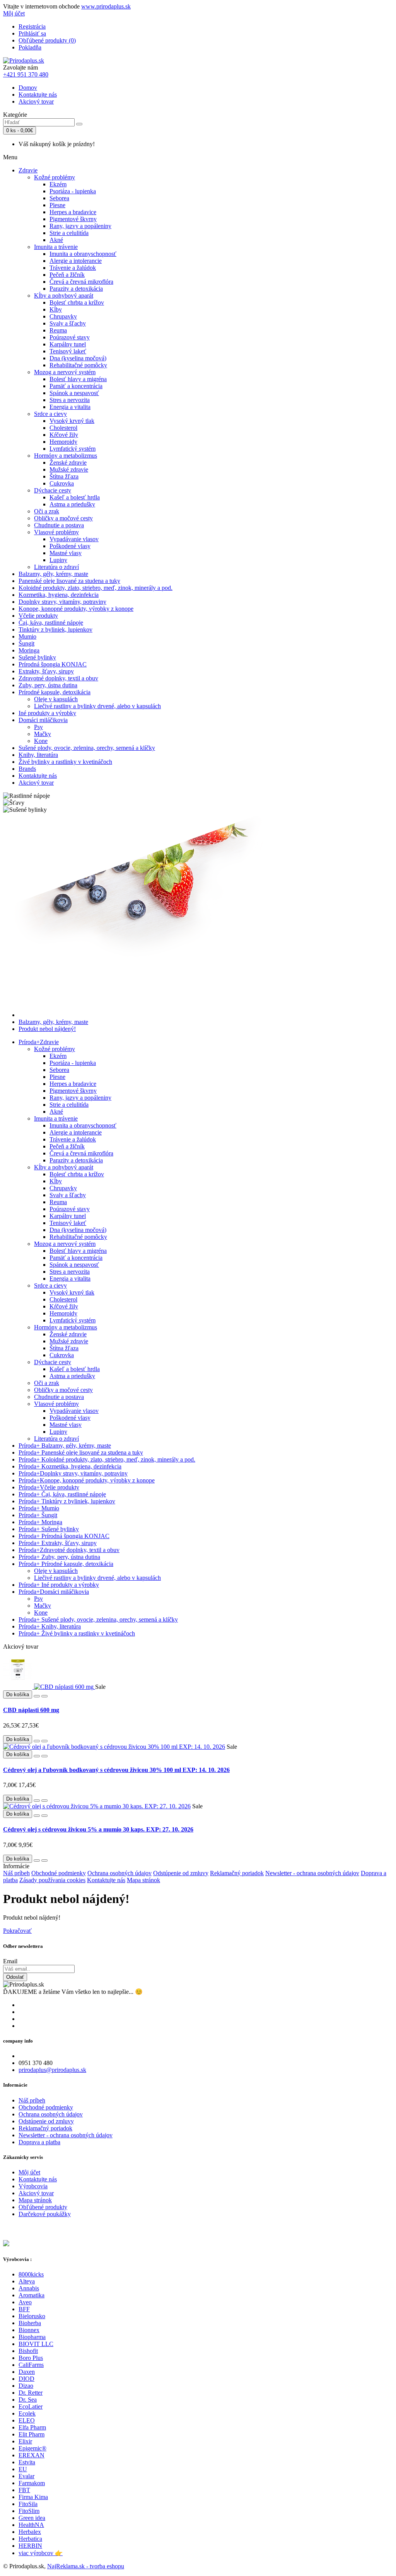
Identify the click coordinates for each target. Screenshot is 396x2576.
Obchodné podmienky (59, 1873)
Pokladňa (30, 47)
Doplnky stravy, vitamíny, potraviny (62, 602)
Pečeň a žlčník (67, 275)
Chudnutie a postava (59, 525)
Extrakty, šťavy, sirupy (46, 671)
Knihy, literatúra (38, 755)
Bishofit (28, 2351)
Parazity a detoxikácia (76, 289)
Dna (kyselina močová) (78, 358)
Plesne (57, 205)
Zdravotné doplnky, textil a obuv (58, 678)
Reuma (58, 330)
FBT (24, 2490)
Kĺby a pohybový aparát (64, 296)
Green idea (32, 2518)
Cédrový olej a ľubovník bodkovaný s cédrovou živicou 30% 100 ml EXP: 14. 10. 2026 (116, 1770)
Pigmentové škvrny (73, 219)
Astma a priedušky (72, 504)
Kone (41, 741)
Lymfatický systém (73, 449)
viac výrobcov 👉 (41, 2553)
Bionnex (29, 2330)
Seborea (59, 198)
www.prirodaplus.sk (106, 6)
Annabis (29, 2288)
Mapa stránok (143, 1880)
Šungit (26, 643)
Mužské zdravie (69, 469)
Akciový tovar (36, 101)
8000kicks (31, 2274)
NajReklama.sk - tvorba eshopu (86, 2566)
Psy (38, 727)
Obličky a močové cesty (63, 518)
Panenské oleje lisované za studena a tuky (69, 581)
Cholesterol (63, 428)
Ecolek (27, 2413)
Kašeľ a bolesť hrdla (75, 497)
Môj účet (29, 2172)
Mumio (27, 636)
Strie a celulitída (69, 233)
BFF (24, 2309)
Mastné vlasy (66, 553)
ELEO (27, 2420)
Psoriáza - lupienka (73, 191)
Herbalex (30, 2532)
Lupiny (58, 560)
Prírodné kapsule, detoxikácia (55, 692)
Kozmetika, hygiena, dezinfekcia (59, 595)
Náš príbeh (16, 1873)
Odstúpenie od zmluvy (181, 1873)
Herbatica (30, 2539)
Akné (56, 240)
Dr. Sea (28, 2400)
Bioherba (30, 2323)
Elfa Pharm (32, 2427)
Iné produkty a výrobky (47, 713)
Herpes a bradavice (73, 212)
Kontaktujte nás (38, 95)
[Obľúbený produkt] (37, 1696)
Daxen (27, 2372)
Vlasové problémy (56, 532)
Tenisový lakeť (68, 351)
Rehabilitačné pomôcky (78, 365)
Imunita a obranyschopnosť (83, 254)
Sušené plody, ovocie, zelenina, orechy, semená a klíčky (87, 748)
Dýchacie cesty (53, 490)
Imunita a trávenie (56, 247)
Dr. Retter (31, 2393)
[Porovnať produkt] (44, 1696)
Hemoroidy (63, 442)
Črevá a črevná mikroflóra (81, 282)
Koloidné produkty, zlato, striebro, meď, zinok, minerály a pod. (96, 588)
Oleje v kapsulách (56, 699)
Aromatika (32, 2295)
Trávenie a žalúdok (73, 268)
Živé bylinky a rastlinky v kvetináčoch (65, 762)
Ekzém (58, 184)
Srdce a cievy (50, 414)
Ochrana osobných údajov (119, 1873)
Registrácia (32, 26)
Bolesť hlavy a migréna (78, 379)
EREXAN (32, 2455)
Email (10, 1961)
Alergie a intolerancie (76, 261)
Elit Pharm (32, 2434)
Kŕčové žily (64, 435)
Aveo (25, 2302)
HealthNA (31, 2525)
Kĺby (56, 309)
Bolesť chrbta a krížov (77, 302)
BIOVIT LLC (36, 2344)
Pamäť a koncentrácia (76, 386)
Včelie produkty (38, 616)
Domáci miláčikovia (43, 720)
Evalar (26, 2476)
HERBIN (30, 2546)
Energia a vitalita (70, 407)
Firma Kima (33, 2497)
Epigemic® (32, 2448)
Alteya (27, 2281)
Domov (28, 88)
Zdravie (28, 170)
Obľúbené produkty (43, 2207)
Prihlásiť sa (32, 33)
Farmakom (32, 2483)
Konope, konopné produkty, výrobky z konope (76, 609)
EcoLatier (31, 2406)
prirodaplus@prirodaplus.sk (52, 2070)
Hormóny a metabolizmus (66, 456)
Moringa (29, 650)
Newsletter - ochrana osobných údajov (312, 1873)
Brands (27, 769)
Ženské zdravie (68, 463)
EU (23, 2469)
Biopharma (32, 2337)
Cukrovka (62, 483)
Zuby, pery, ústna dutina (48, 685)
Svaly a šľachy (68, 323)
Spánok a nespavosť (74, 393)
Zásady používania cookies (52, 1880)
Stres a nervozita (70, 400)
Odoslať (15, 1977)
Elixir (25, 2441)
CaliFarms (31, 2365)
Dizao (26, 2386)
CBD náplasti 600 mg (31, 1710)
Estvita (27, 2462)
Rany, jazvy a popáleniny (80, 226)
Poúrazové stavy (70, 337)
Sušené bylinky (37, 657)
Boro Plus (31, 2358)
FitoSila (28, 2504)
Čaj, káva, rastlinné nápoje (51, 623)
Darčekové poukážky (45, 2214)
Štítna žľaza (64, 476)
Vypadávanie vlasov (74, 539)
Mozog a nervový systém (65, 372)
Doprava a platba (39, 2142)
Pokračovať (17, 1931)
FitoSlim (29, 2511)
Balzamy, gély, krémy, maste (53, 574)
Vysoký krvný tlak (72, 421)
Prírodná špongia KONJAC (53, 664)
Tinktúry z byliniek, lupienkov (55, 630)
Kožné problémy (55, 177)
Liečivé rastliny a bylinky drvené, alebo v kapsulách (97, 706)
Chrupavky (63, 316)
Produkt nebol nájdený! (47, 1029)
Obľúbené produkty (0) (47, 40)
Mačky (43, 734)
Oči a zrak (47, 511)
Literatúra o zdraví (56, 567)
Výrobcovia (33, 2186)
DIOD (26, 2379)
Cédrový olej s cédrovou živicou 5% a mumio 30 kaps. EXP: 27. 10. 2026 (98, 1829)
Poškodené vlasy (70, 546)
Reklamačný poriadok (237, 1873)
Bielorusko (32, 2316)
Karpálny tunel (68, 344)
